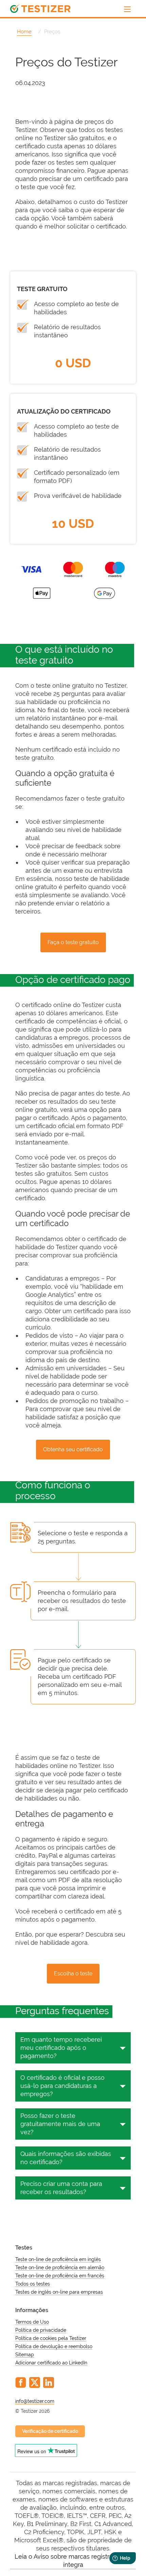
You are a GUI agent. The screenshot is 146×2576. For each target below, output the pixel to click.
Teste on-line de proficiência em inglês (58, 2259)
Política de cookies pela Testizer (51, 2338)
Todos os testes (33, 2284)
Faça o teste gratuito (73, 942)
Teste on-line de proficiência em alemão (60, 2268)
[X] (35, 2382)
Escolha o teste (73, 1973)
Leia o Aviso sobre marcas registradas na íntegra (73, 2561)
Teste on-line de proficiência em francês (60, 2276)
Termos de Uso (32, 2322)
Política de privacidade (41, 2330)
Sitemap (25, 2355)
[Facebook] (21, 2382)
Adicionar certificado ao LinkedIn (51, 2363)
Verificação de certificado (50, 2431)
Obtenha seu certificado (73, 1449)
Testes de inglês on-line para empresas (59, 2292)
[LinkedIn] (49, 2382)
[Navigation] (127, 9)
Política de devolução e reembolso (54, 2346)
